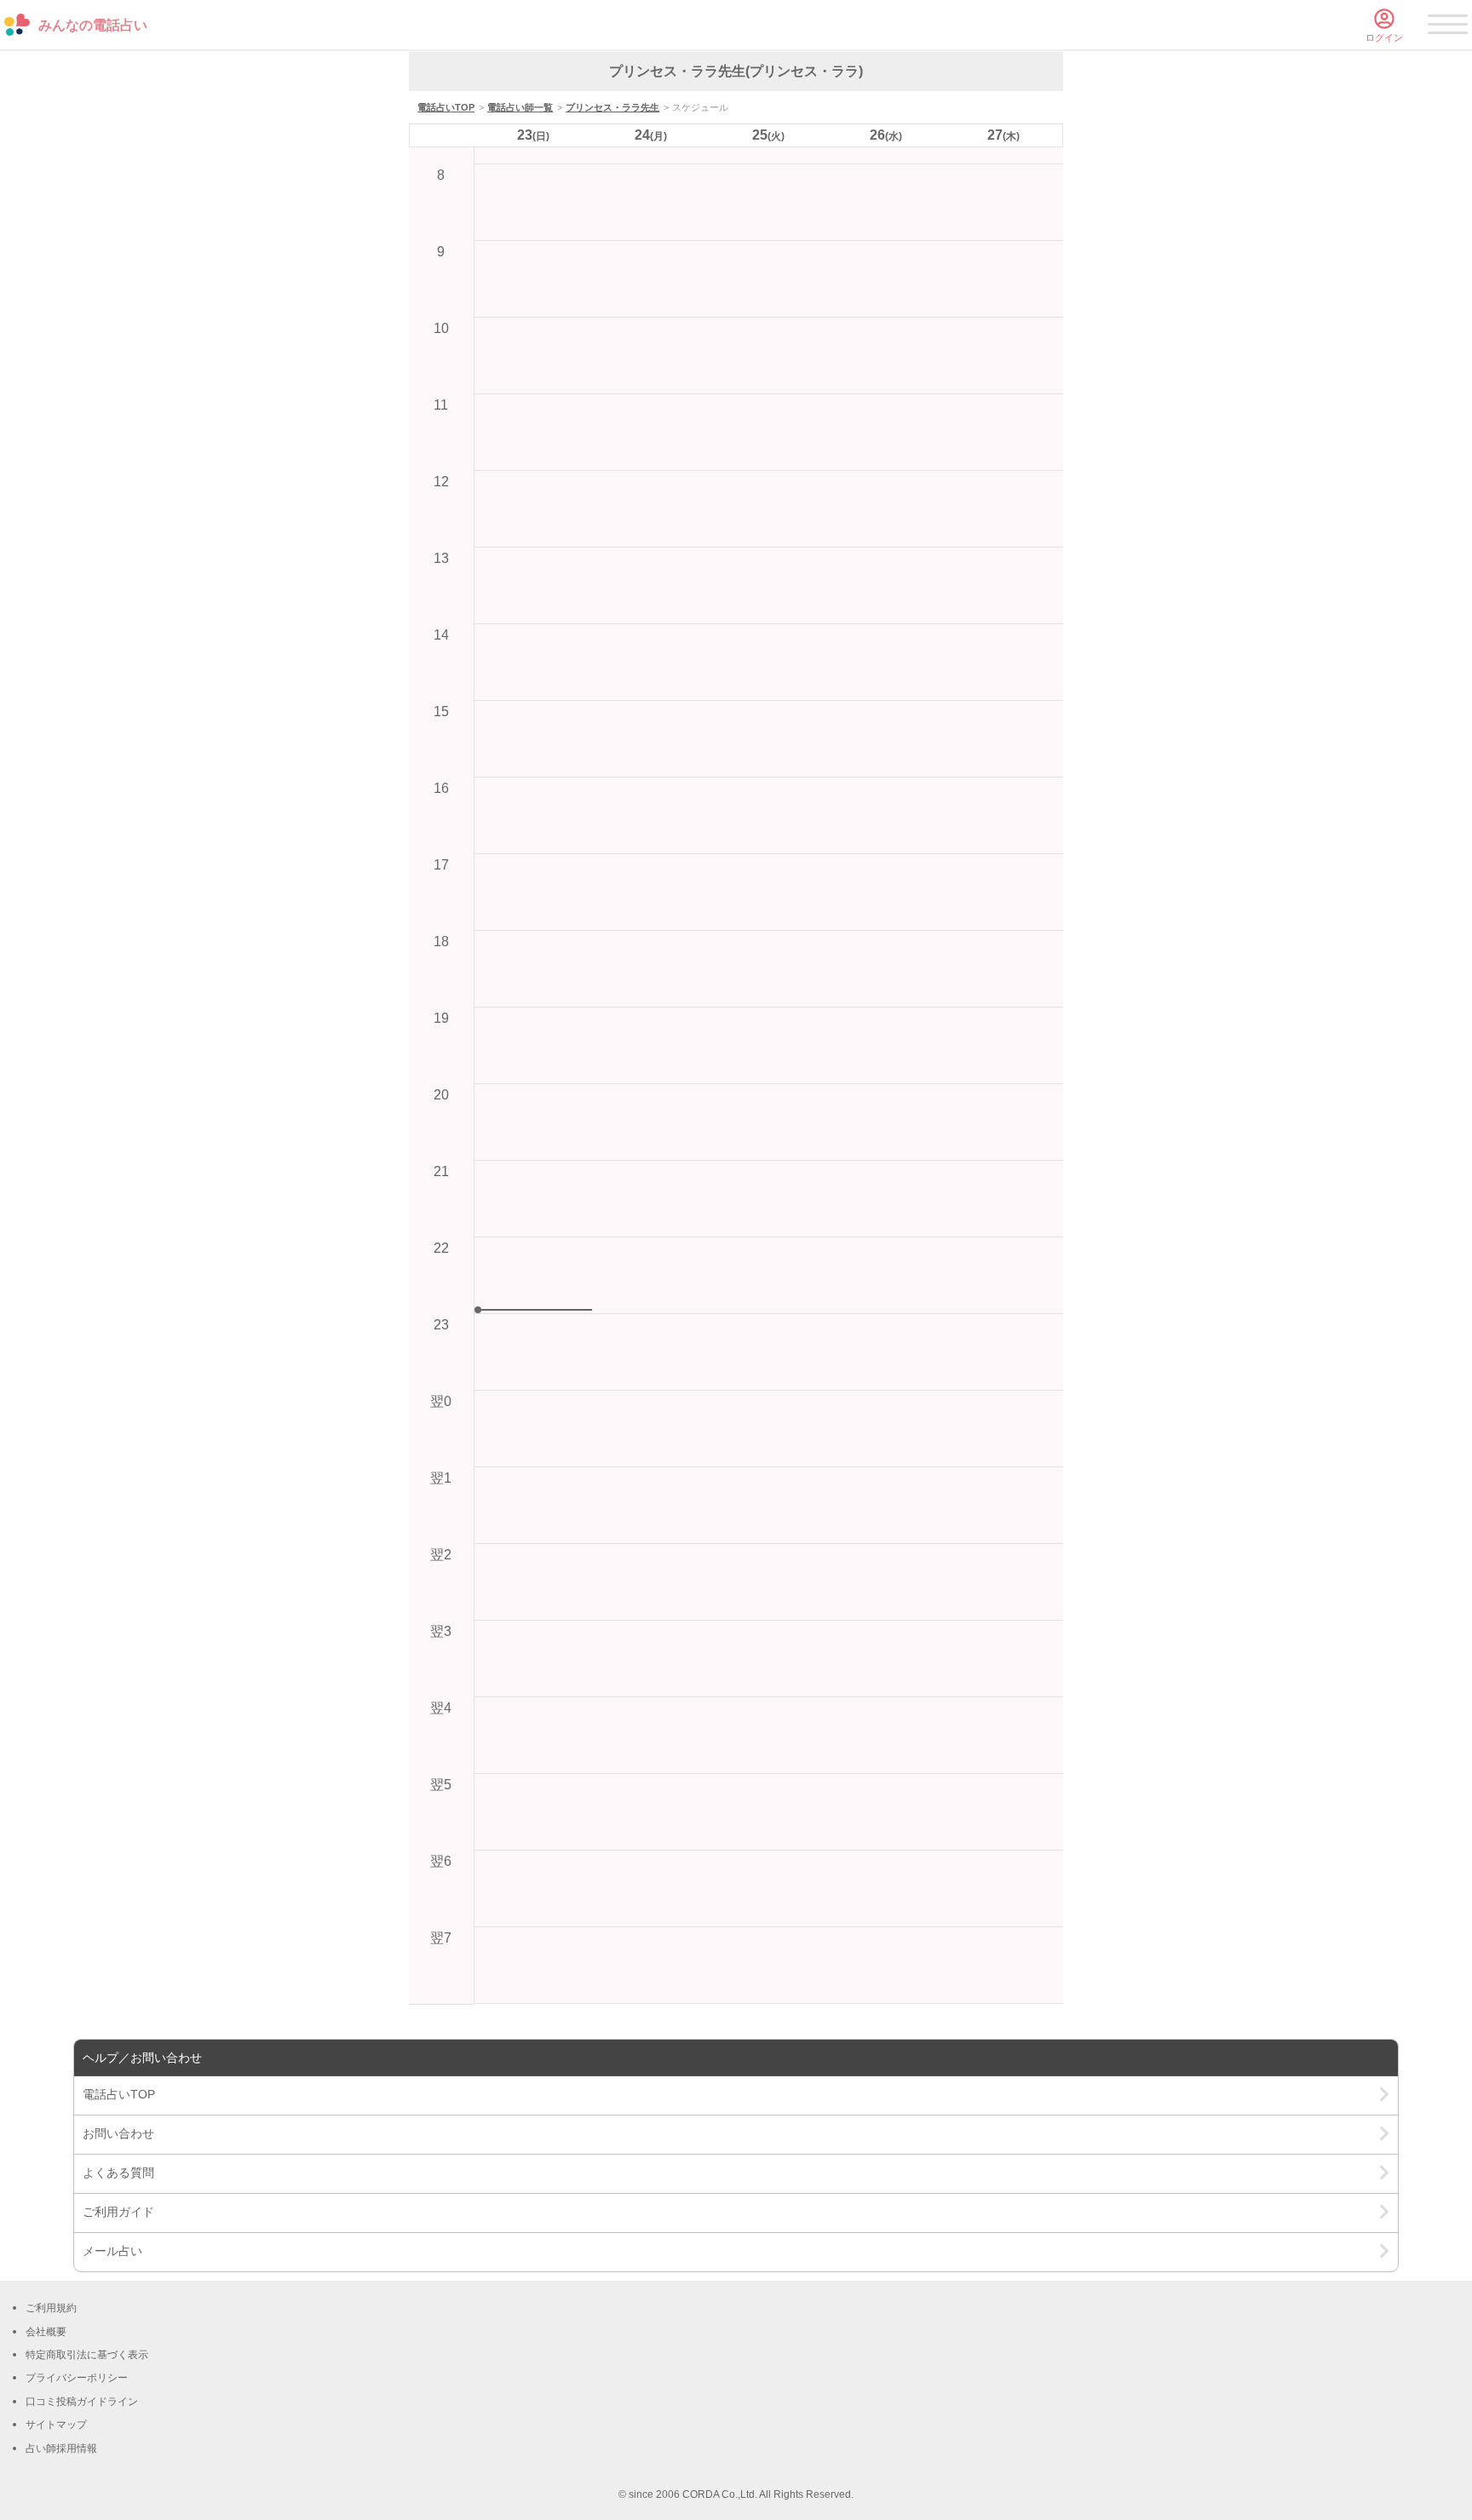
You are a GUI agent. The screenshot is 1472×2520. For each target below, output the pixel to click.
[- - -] (1448, 27)
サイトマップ (56, 2425)
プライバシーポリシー (77, 2378)
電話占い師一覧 (520, 107)
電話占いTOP (446, 107)
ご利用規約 (51, 2308)
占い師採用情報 (61, 2448)
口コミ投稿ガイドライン (82, 2402)
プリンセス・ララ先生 (612, 107)
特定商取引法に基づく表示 (87, 2355)
